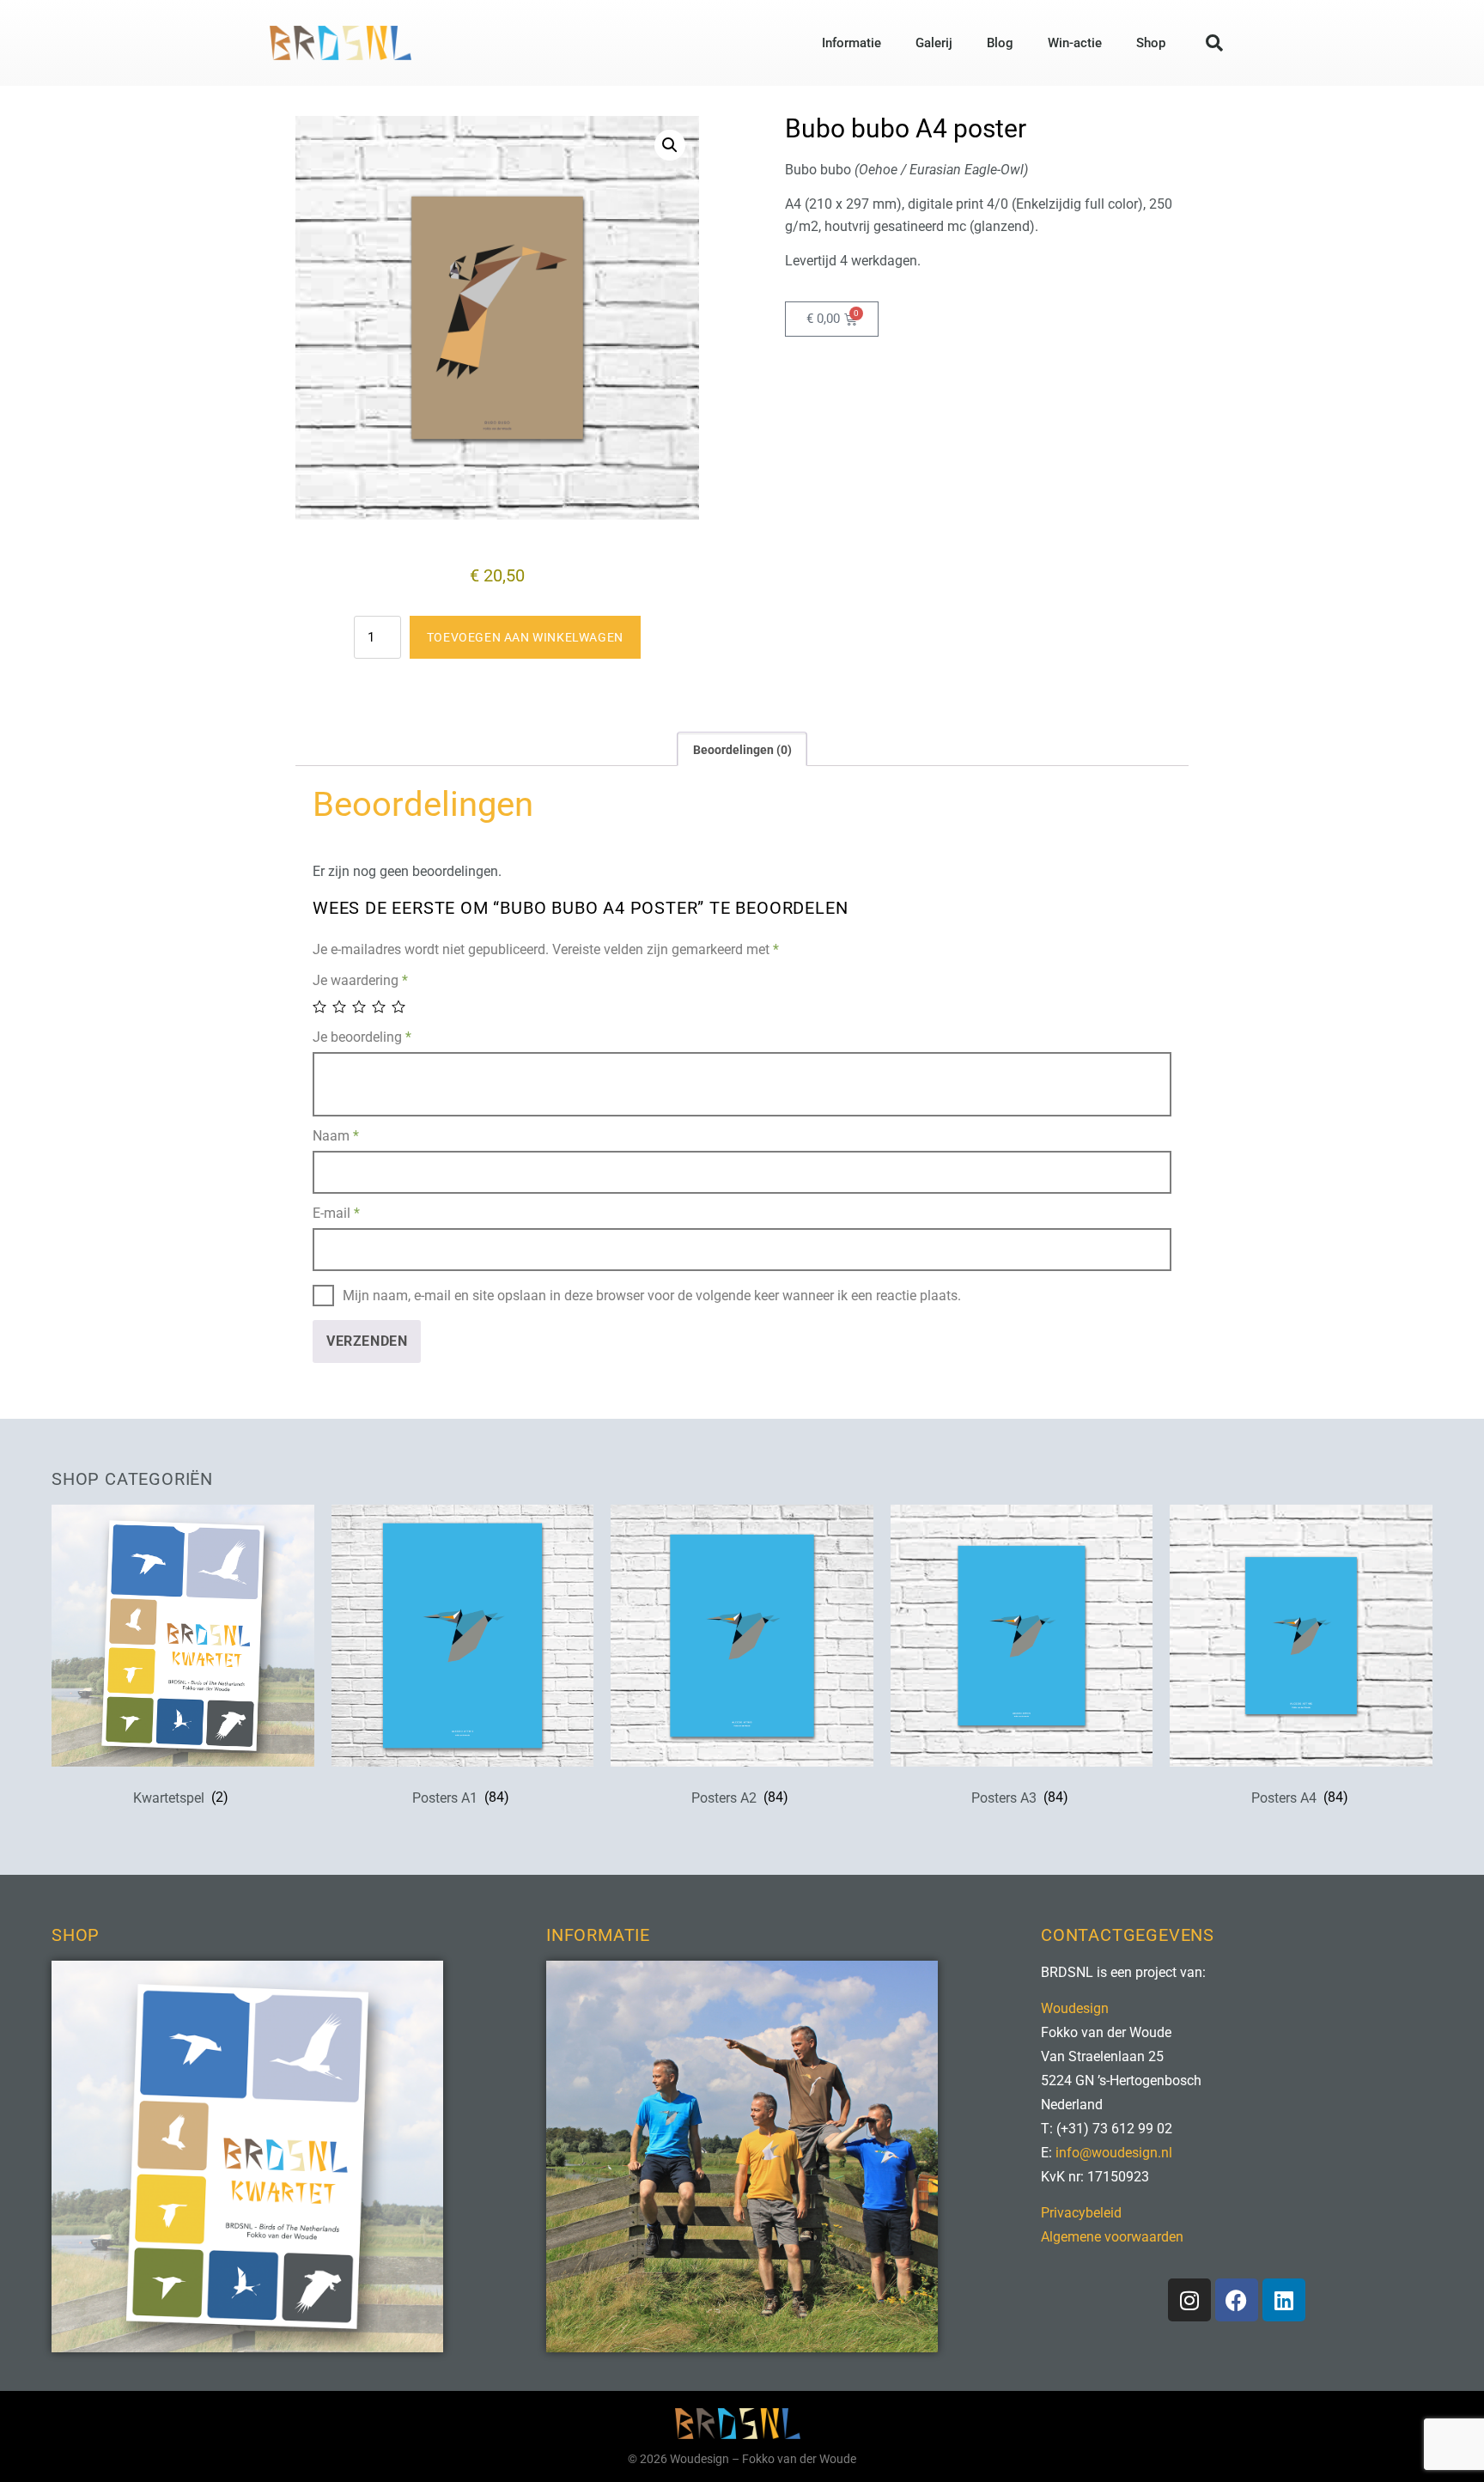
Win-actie (1075, 43)
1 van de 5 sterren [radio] (321, 1007)
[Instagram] (1189, 2300)
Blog (1000, 43)
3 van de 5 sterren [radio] (360, 1007)
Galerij (934, 43)
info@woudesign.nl (1114, 2153)
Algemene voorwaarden (1112, 2237)
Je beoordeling (362, 1037)
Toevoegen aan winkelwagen (525, 637)
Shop (1151, 43)
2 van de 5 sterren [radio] (341, 1007)
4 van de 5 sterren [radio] (380, 1007)
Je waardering (360, 980)
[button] (1214, 43)
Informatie (851, 43)
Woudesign (1075, 2008)
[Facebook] (1237, 2300)
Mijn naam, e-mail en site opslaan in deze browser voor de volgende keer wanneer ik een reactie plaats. (652, 1296)
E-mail (336, 1213)
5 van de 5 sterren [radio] (400, 1007)
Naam (336, 1136)
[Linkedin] (1284, 2300)
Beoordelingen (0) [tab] (742, 750)
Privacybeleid (1081, 2213)
